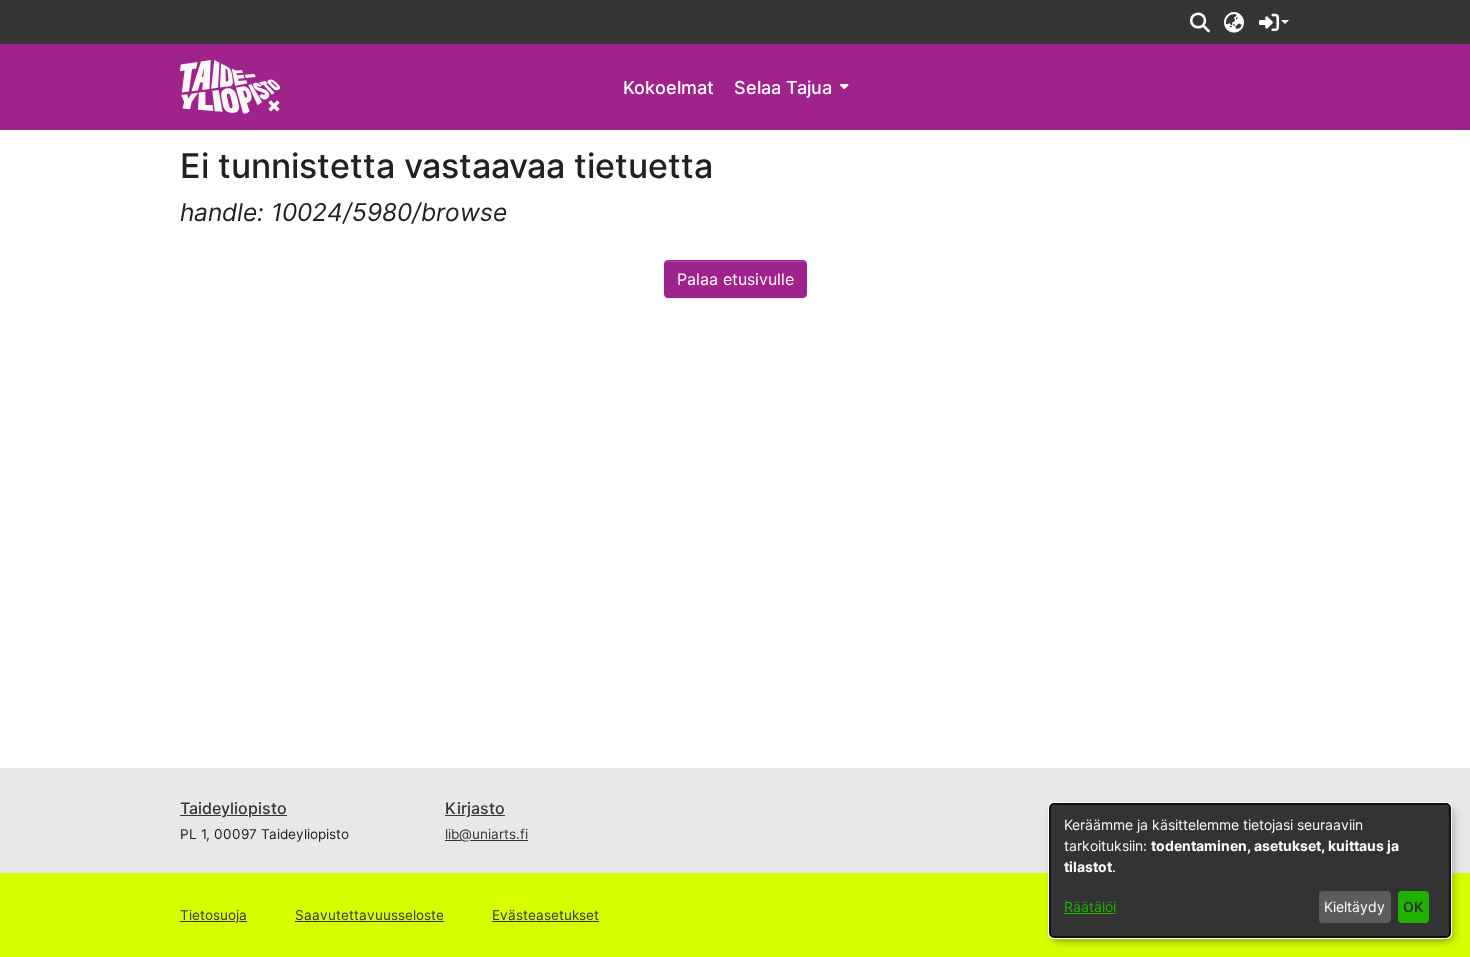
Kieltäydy (1354, 906)
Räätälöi (1090, 906)
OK (1413, 906)
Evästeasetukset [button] (545, 915)
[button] (1199, 22)
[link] (230, 85)
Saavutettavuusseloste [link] (369, 915)
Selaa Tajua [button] (783, 87)
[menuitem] (791, 87)
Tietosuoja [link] (213, 915)
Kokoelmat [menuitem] (668, 87)
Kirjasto (475, 808)
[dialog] (1250, 870)
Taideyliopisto (233, 808)
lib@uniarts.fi (486, 834)
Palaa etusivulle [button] (735, 279)
